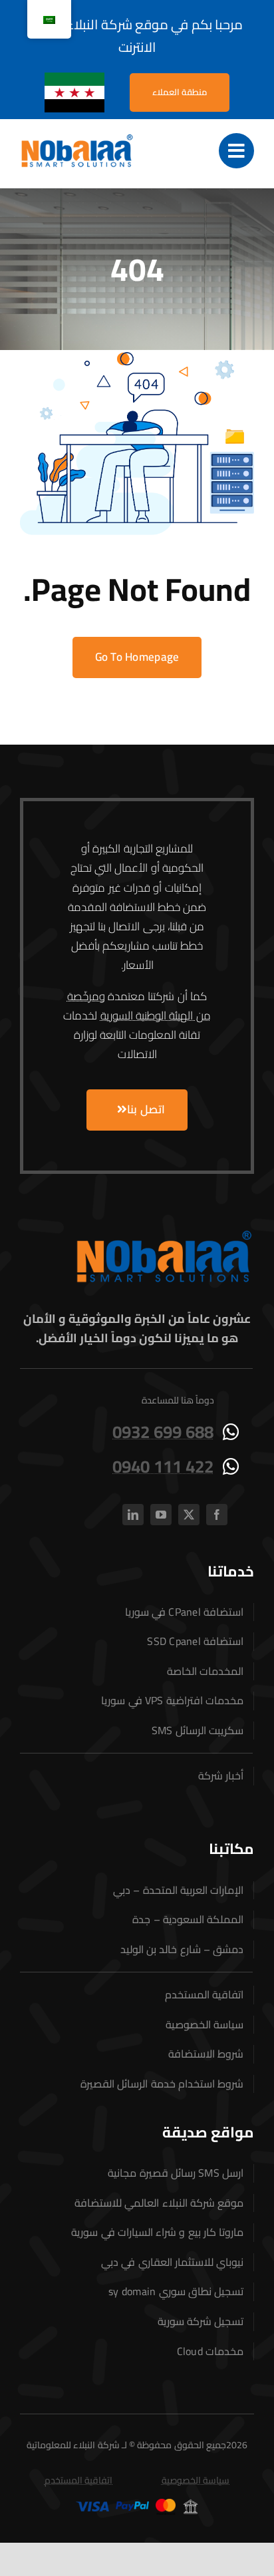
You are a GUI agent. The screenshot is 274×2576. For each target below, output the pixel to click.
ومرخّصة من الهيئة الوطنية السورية (139, 1006)
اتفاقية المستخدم (78, 2480)
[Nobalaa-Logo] (77, 138)
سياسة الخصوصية (196, 2480)
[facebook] (217, 1515)
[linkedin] (133, 1515)
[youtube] (161, 1515)
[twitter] (189, 1515)
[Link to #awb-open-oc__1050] (236, 151)
